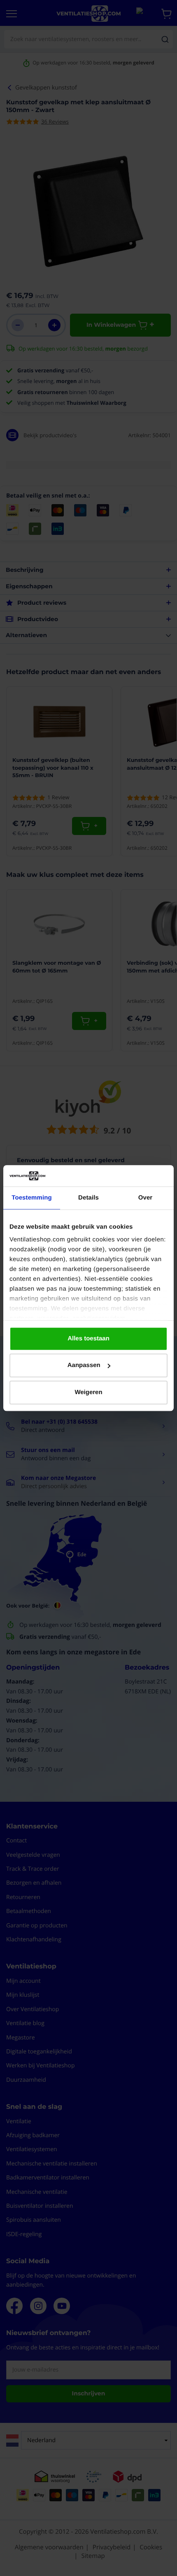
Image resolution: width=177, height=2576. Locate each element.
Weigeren (88, 1392)
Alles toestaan (88, 1338)
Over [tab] (146, 1198)
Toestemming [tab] (32, 1198)
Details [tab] (88, 1198)
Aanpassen (84, 1366)
